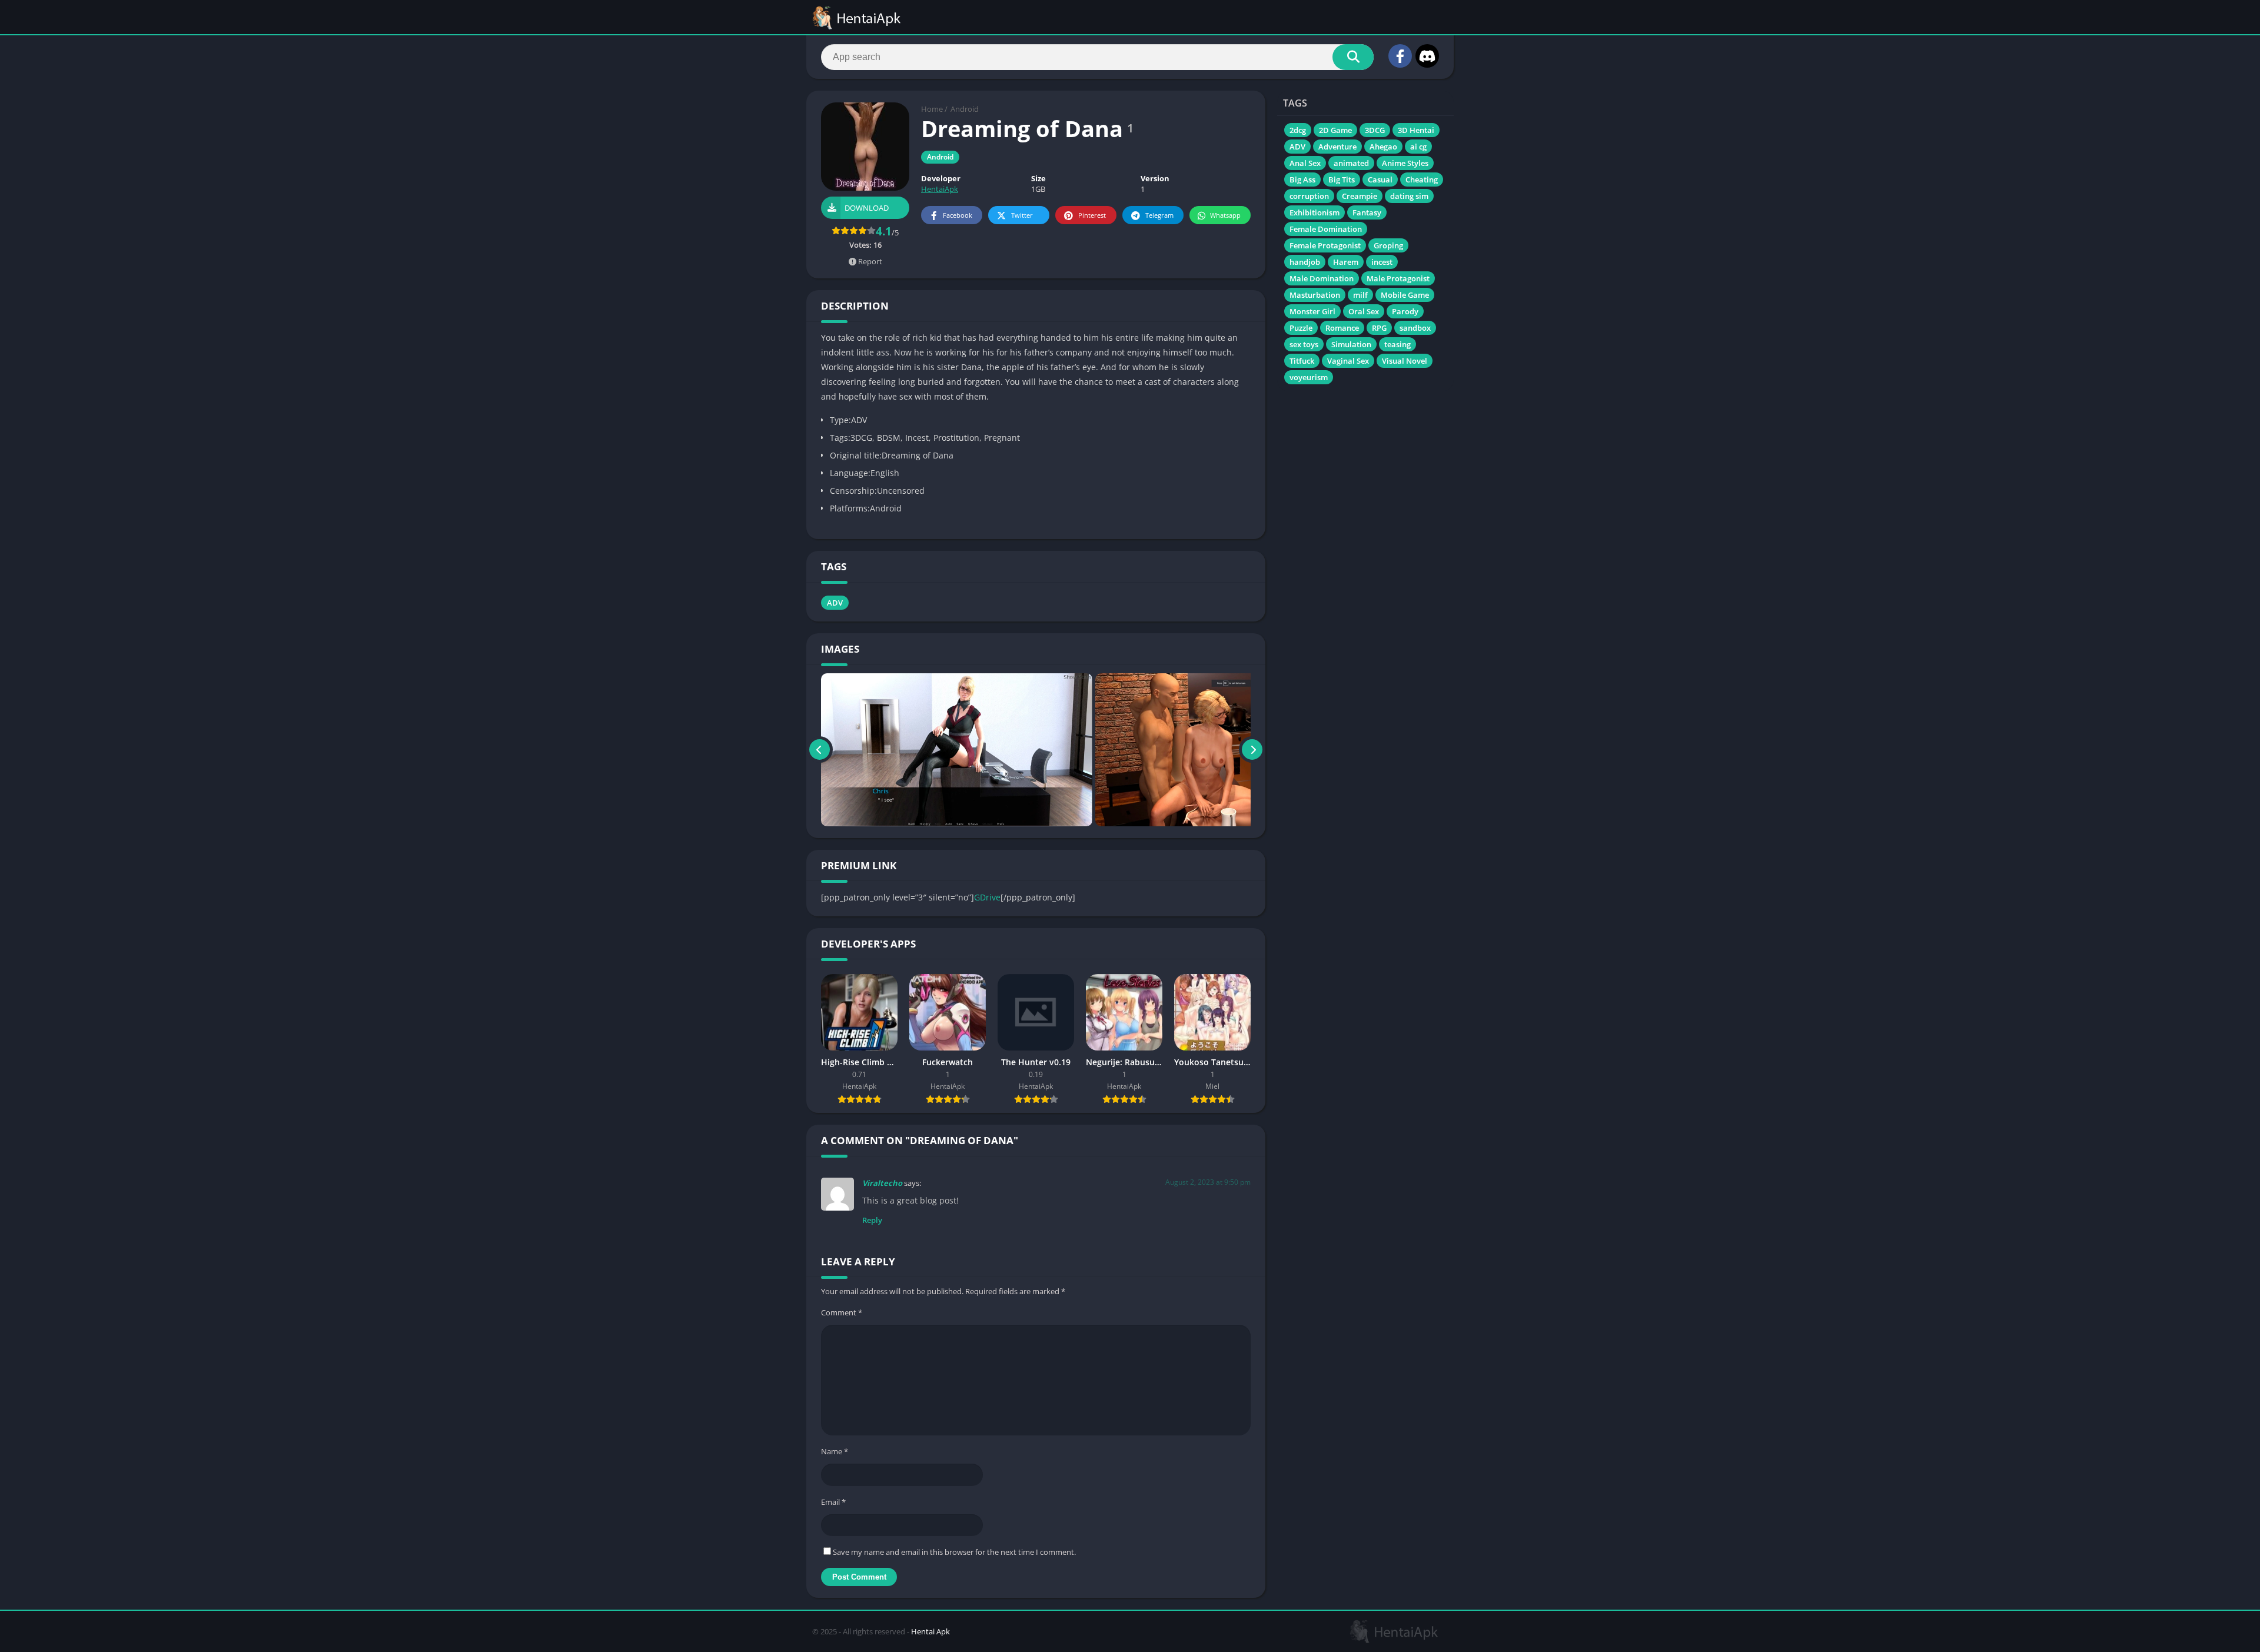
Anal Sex (1305, 163)
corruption (1309, 196)
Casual (1380, 180)
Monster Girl (1312, 311)
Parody (1405, 311)
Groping (1388, 245)
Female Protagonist (1325, 245)
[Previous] (820, 750)
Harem (1346, 262)
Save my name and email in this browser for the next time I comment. (954, 1552)
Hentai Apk (930, 1631)
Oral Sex (1364, 311)
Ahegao (1383, 147)
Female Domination (1326, 229)
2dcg (1298, 130)
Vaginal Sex (1348, 361)
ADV (835, 603)
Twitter (1022, 215)
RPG (1379, 328)
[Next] (1252, 750)
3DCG (1375, 130)
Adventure (1337, 147)
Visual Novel (1405, 361)
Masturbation (1315, 295)
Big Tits (1342, 180)
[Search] (1353, 57)
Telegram (1159, 215)
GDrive (987, 897)
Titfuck (1302, 361)
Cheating (1422, 180)
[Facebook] (1400, 56)
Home (932, 109)
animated (1351, 163)
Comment (842, 1312)
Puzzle (1301, 328)
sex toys (1304, 344)
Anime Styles (1405, 163)
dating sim (1409, 196)
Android (965, 109)
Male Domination (1322, 278)
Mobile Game (1405, 295)
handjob (1305, 262)
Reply (872, 1220)
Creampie (1360, 196)
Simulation (1351, 344)
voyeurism (1309, 377)
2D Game (1335, 130)
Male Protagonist (1398, 278)
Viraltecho (882, 1183)
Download (867, 208)
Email (833, 1502)
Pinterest (1092, 215)
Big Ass (1302, 180)
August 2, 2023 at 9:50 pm (1208, 1182)
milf (1360, 295)
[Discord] (1427, 56)
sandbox (1415, 328)
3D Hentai (1416, 130)
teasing (1397, 344)
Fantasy (1367, 212)
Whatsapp (1225, 215)
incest (1382, 262)
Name (835, 1451)
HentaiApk (940, 189)
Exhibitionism (1315, 212)
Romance (1342, 328)
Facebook (958, 215)
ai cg (1418, 147)
